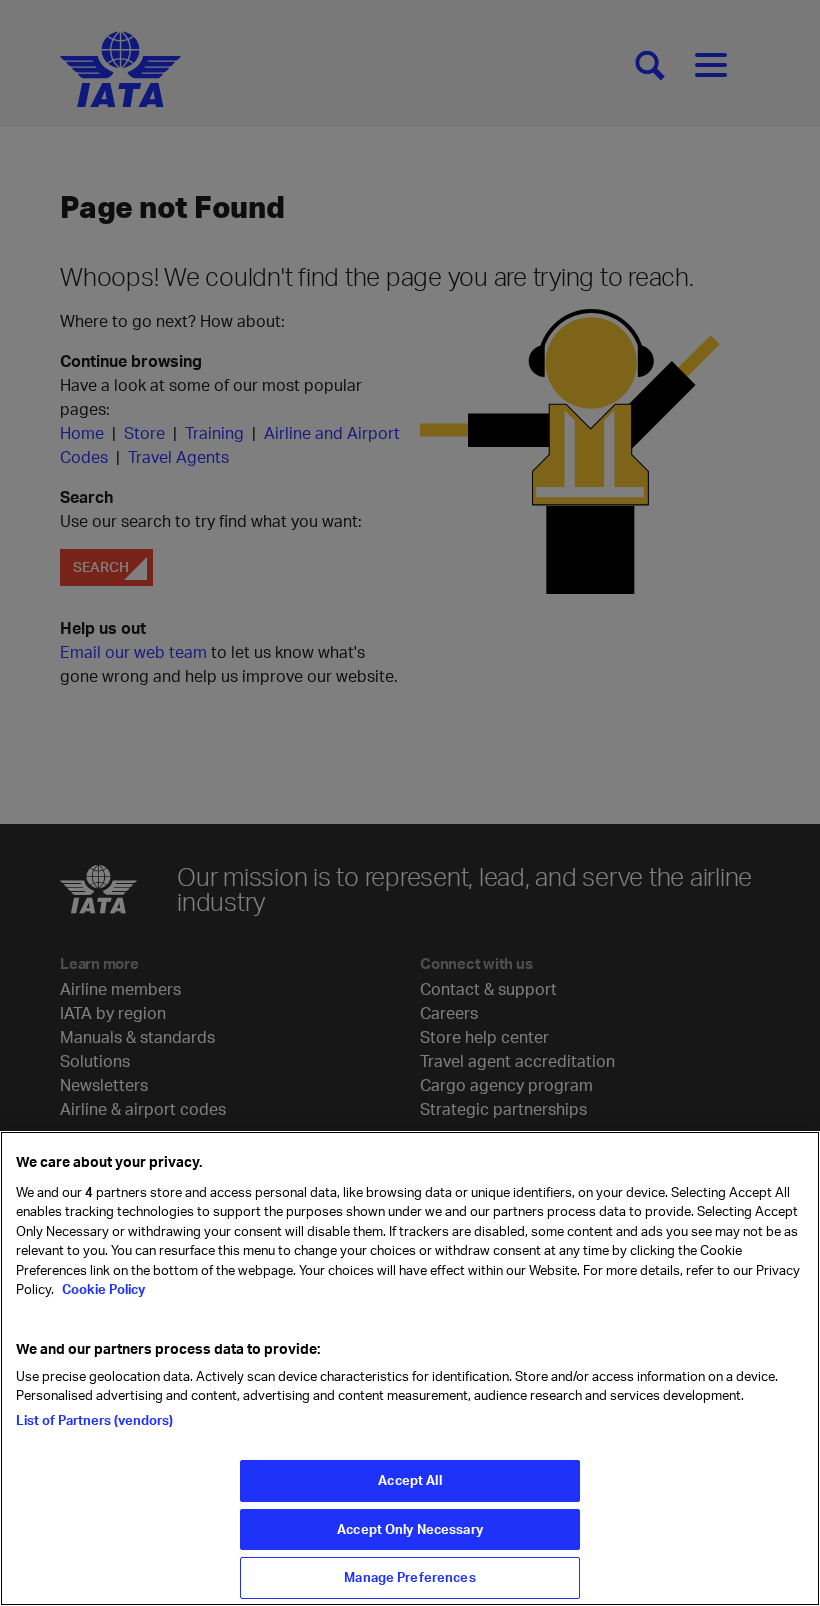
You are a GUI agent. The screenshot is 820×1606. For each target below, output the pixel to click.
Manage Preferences (409, 1577)
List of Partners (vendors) (94, 1420)
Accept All (409, 1480)
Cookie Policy (102, 1289)
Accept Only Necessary (410, 1529)
